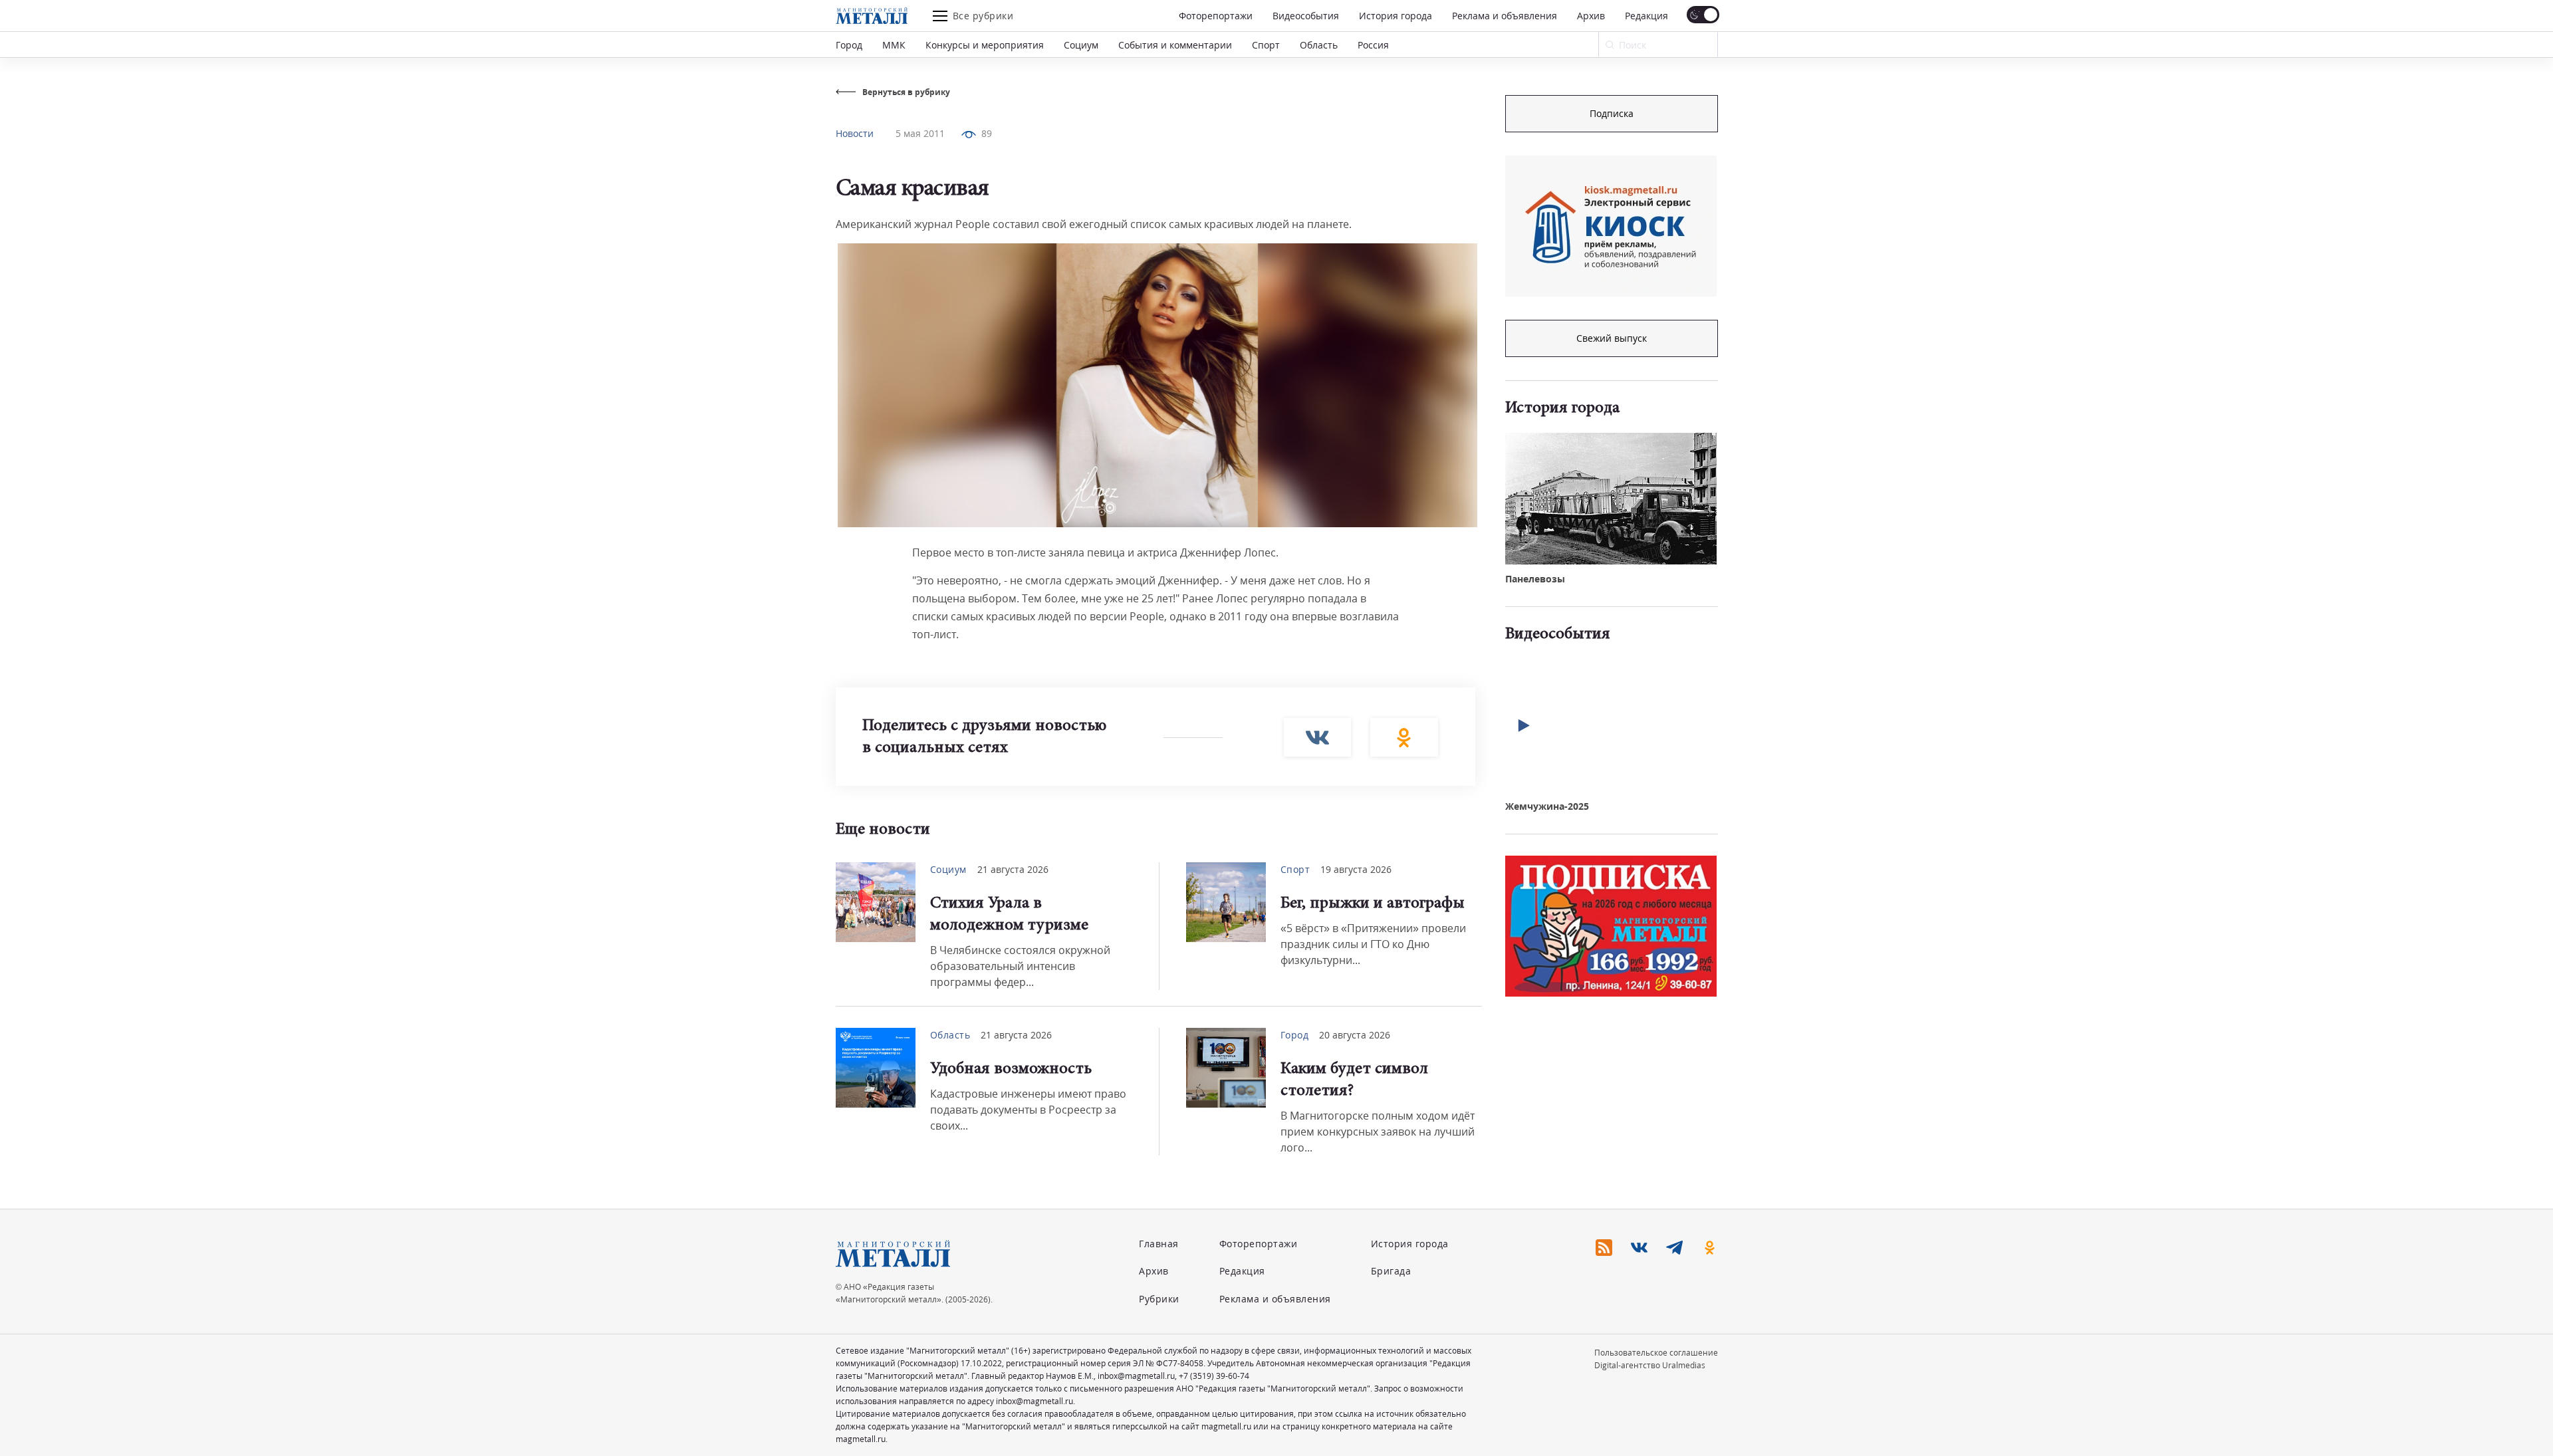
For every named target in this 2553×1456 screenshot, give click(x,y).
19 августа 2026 (1356, 869)
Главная (1159, 1244)
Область (1319, 45)
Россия (1373, 45)
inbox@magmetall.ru (1136, 1376)
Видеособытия (1306, 16)
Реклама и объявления (1505, 16)
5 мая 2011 (920, 133)
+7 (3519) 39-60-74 (1214, 1376)
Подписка (1612, 113)
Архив (1591, 16)
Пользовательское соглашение (1656, 1353)
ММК (894, 45)
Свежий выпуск (1612, 338)
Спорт (1266, 45)
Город (849, 45)
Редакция (1646, 16)
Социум (1081, 45)
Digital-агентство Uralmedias (1650, 1365)
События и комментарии (1175, 45)
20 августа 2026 (1355, 1035)
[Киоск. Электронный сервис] (1611, 226)
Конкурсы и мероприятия (985, 45)
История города (1396, 16)
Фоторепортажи (1216, 16)
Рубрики (1159, 1299)
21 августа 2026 (1013, 869)
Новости (855, 133)
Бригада (1391, 1271)
